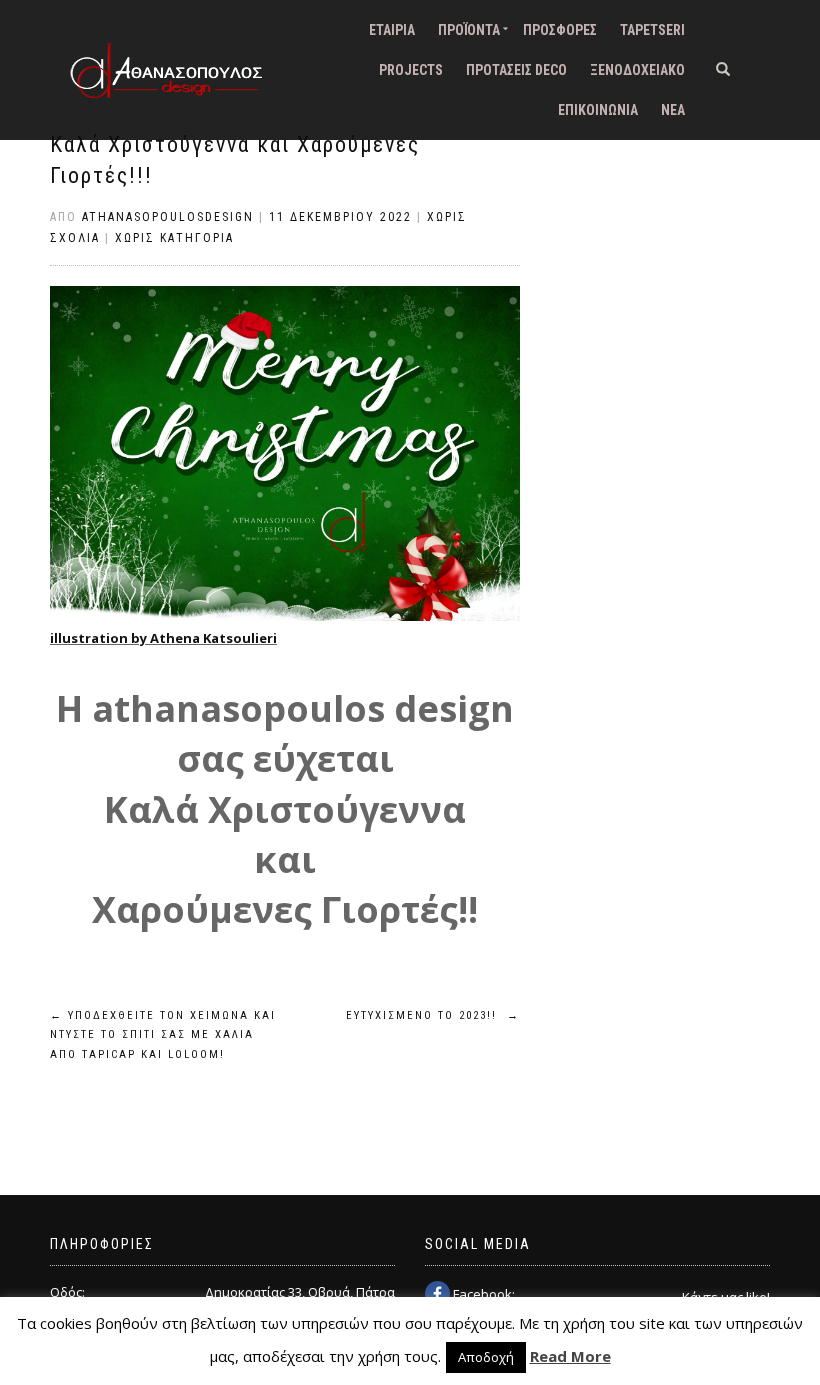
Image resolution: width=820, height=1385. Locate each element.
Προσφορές (560, 30)
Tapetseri (652, 30)
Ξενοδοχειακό (637, 70)
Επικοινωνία (598, 110)
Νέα (673, 110)
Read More (570, 1356)
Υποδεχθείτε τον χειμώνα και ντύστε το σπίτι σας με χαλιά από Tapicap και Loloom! (163, 1035)
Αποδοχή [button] (486, 1357)
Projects (411, 70)
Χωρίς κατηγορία (174, 238)
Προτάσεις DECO (516, 70)
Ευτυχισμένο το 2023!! (433, 1015)
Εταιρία (392, 30)
